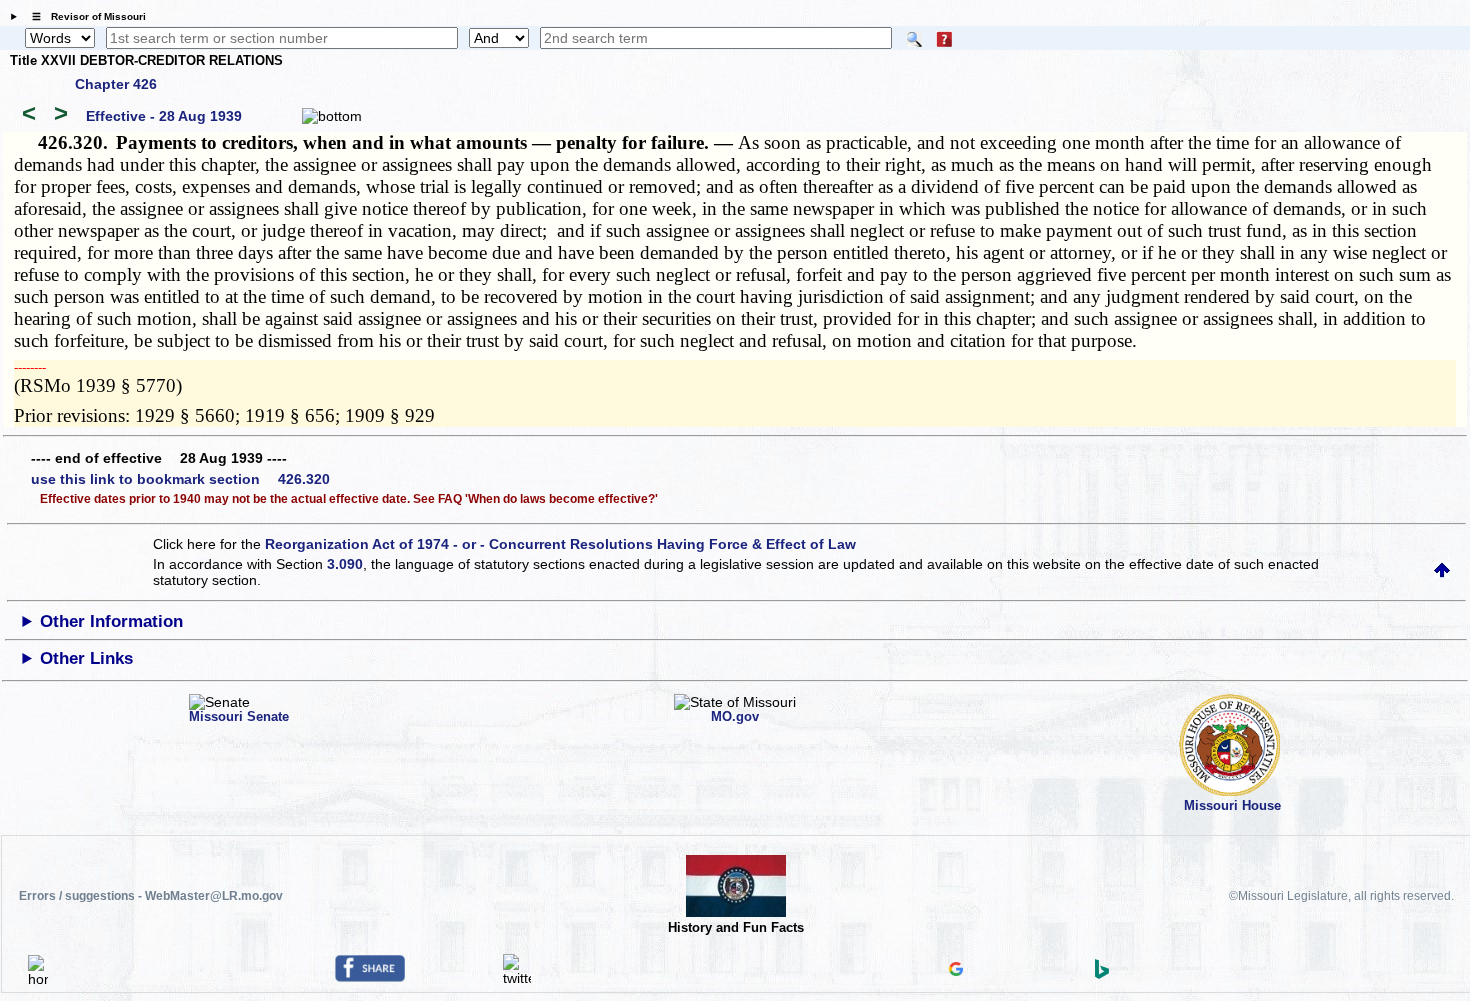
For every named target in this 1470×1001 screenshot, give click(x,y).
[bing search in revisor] (1102, 974)
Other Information (111, 621)
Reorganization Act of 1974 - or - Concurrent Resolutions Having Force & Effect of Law (560, 544)
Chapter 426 (116, 84)
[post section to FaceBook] (370, 977)
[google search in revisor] (956, 971)
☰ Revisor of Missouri (84, 16)
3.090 (345, 564)
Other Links (86, 658)
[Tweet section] (517, 978)
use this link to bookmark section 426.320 (180, 479)
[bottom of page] (332, 116)
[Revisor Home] (38, 979)
